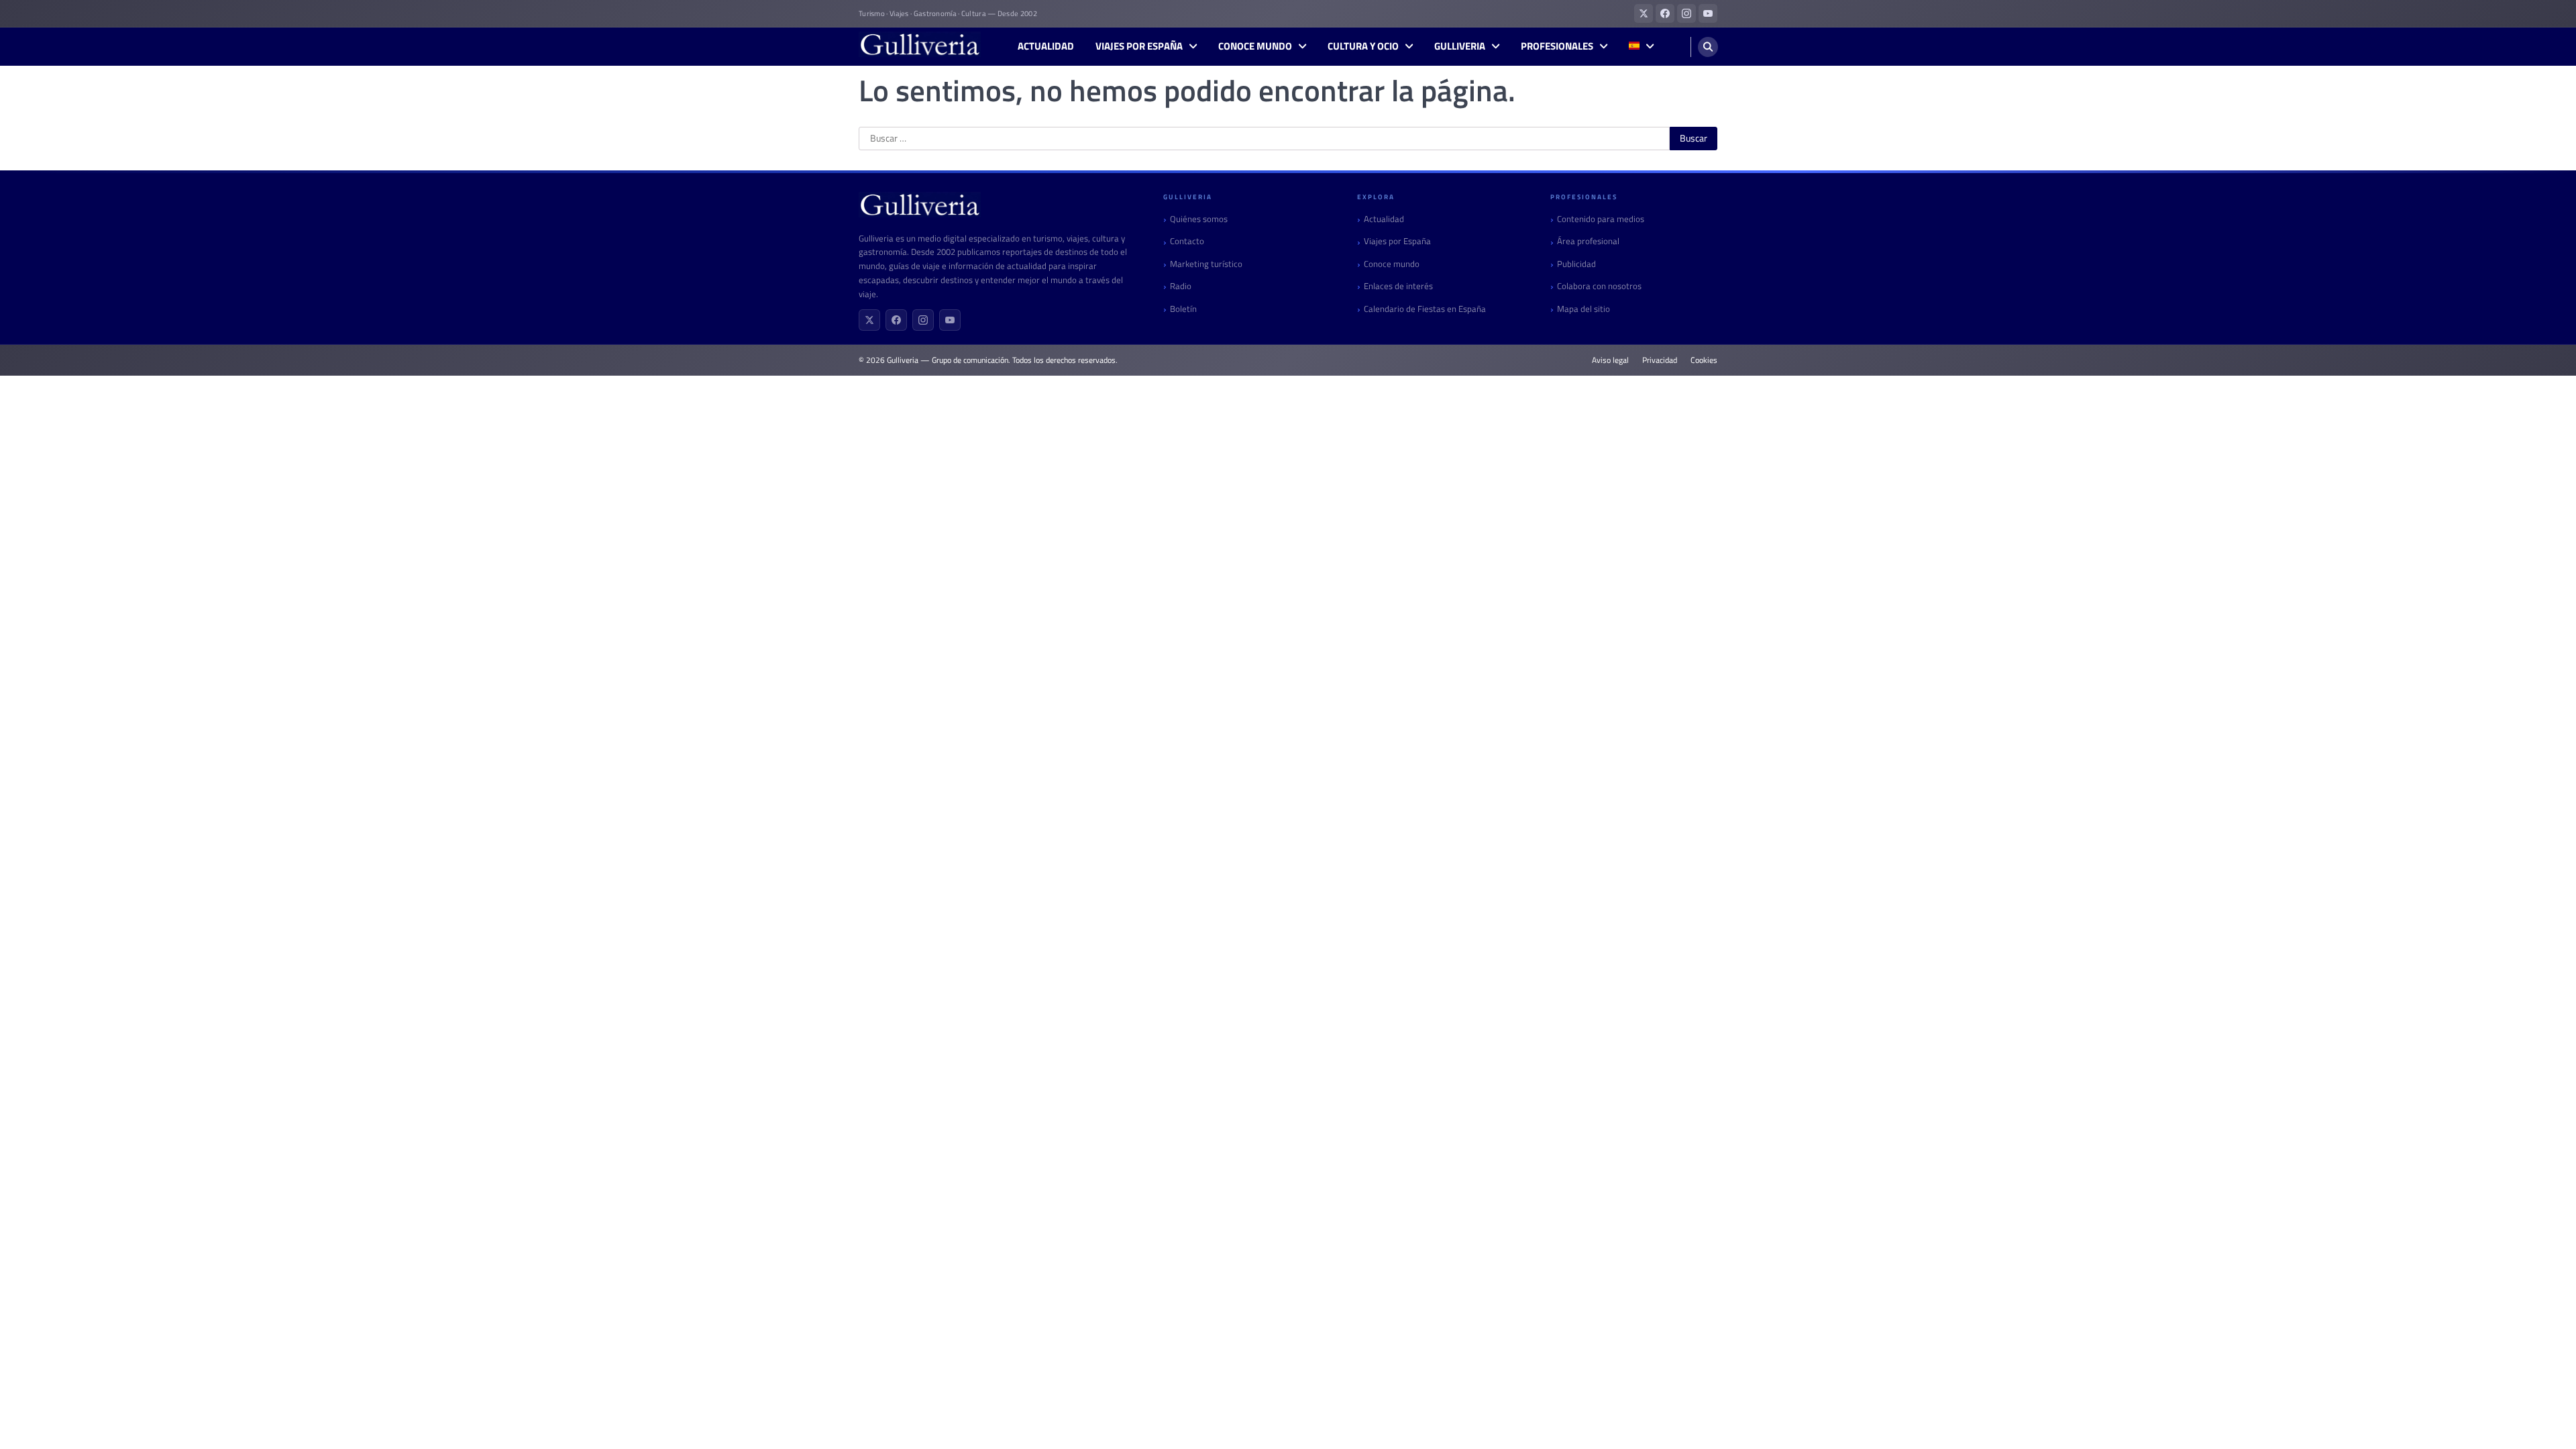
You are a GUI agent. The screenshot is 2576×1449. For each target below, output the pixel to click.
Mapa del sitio (1584, 309)
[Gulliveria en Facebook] (1665, 13)
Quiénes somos (1199, 219)
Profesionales (1557, 46)
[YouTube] (950, 320)
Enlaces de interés (1398, 286)
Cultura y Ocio (1363, 46)
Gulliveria (1460, 46)
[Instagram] (923, 320)
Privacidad (1660, 360)
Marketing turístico (1206, 264)
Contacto (1187, 241)
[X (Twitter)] (869, 320)
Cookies (1704, 360)
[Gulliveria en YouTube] (1708, 13)
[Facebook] (896, 320)
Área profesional (1588, 241)
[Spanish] (1641, 47)
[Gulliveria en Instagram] (1686, 13)
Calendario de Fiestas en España (1425, 309)
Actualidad (1046, 46)
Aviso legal (1610, 360)
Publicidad (1576, 264)
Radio (1181, 286)
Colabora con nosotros (1599, 286)
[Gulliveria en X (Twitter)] (1644, 13)
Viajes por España (1139, 46)
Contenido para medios (1601, 219)
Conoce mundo (1255, 46)
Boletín (1183, 309)
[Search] (1708, 47)
